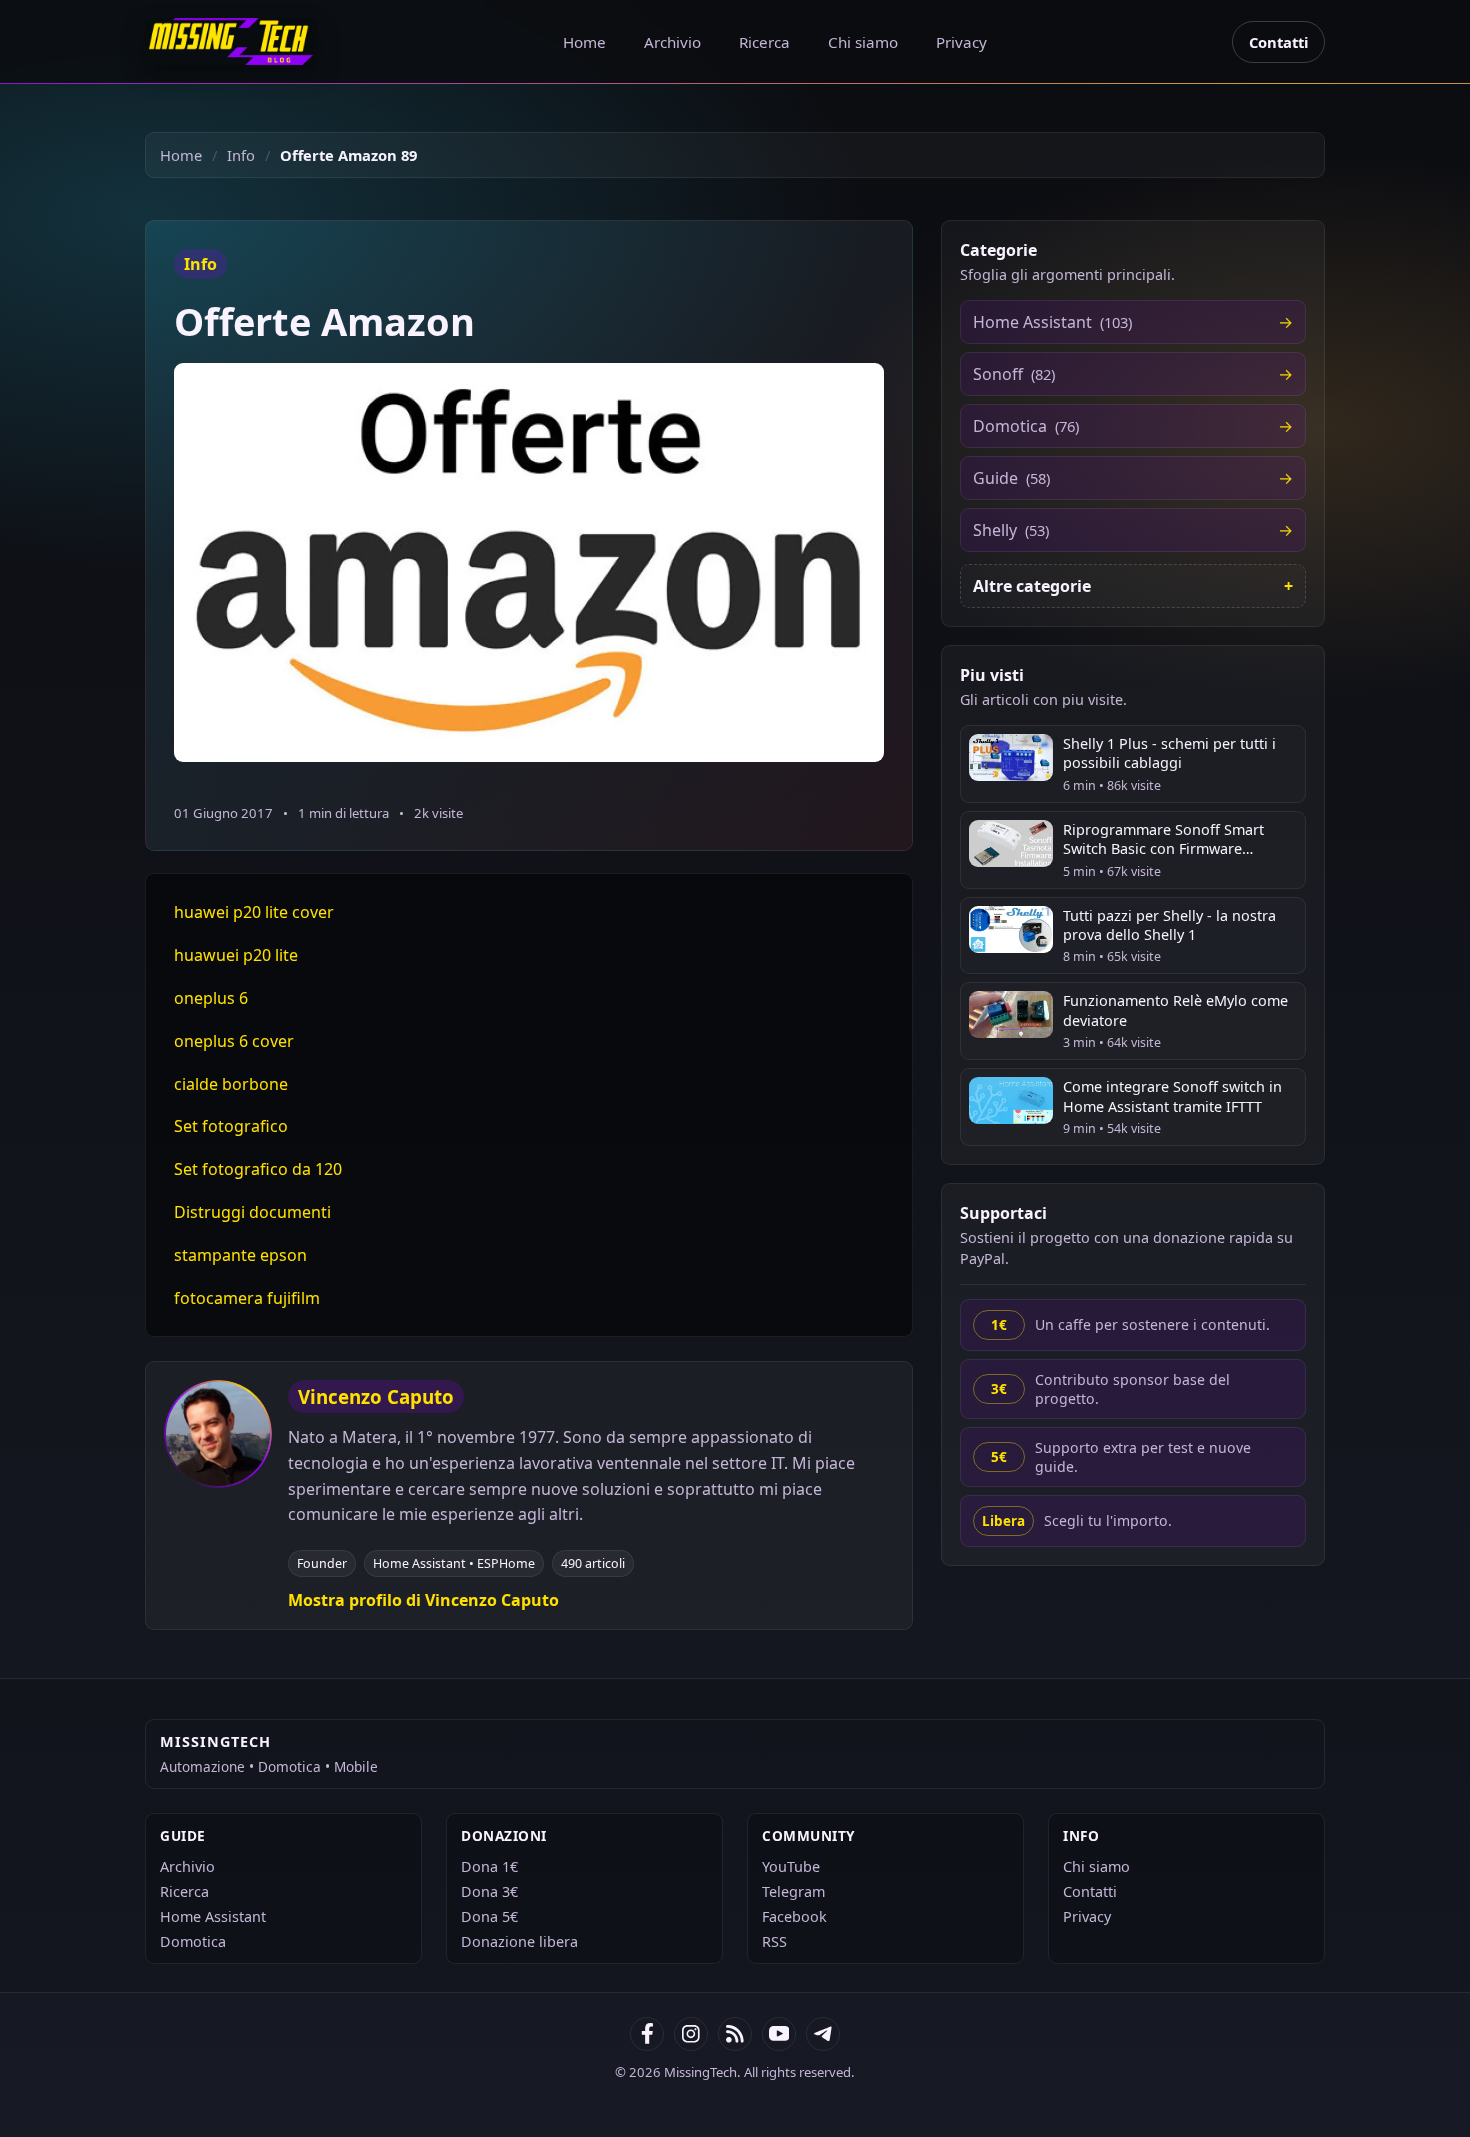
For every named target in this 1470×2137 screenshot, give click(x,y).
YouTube (791, 1866)
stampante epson (240, 1255)
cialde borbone (231, 1084)
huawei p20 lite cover (254, 912)
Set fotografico (231, 1126)
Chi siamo (863, 42)
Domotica (193, 1941)
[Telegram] (823, 2034)
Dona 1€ (489, 1866)
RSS (774, 1941)
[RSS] (735, 2034)
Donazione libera (519, 1941)
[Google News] (691, 2034)
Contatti (1278, 42)
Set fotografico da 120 (258, 1169)
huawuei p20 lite (236, 955)
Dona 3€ (489, 1891)
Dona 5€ (489, 1916)
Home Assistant (213, 1916)
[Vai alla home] (231, 41)
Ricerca (764, 42)
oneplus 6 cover (234, 1041)
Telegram (793, 1891)
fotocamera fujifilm (247, 1298)
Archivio (672, 42)
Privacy (961, 42)
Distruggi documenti (252, 1212)
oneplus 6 (211, 998)
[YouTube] (779, 2034)
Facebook (794, 1916)
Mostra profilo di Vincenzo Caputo (423, 1600)
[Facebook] (647, 2034)
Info (241, 155)
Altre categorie (1032, 586)
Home (584, 42)
